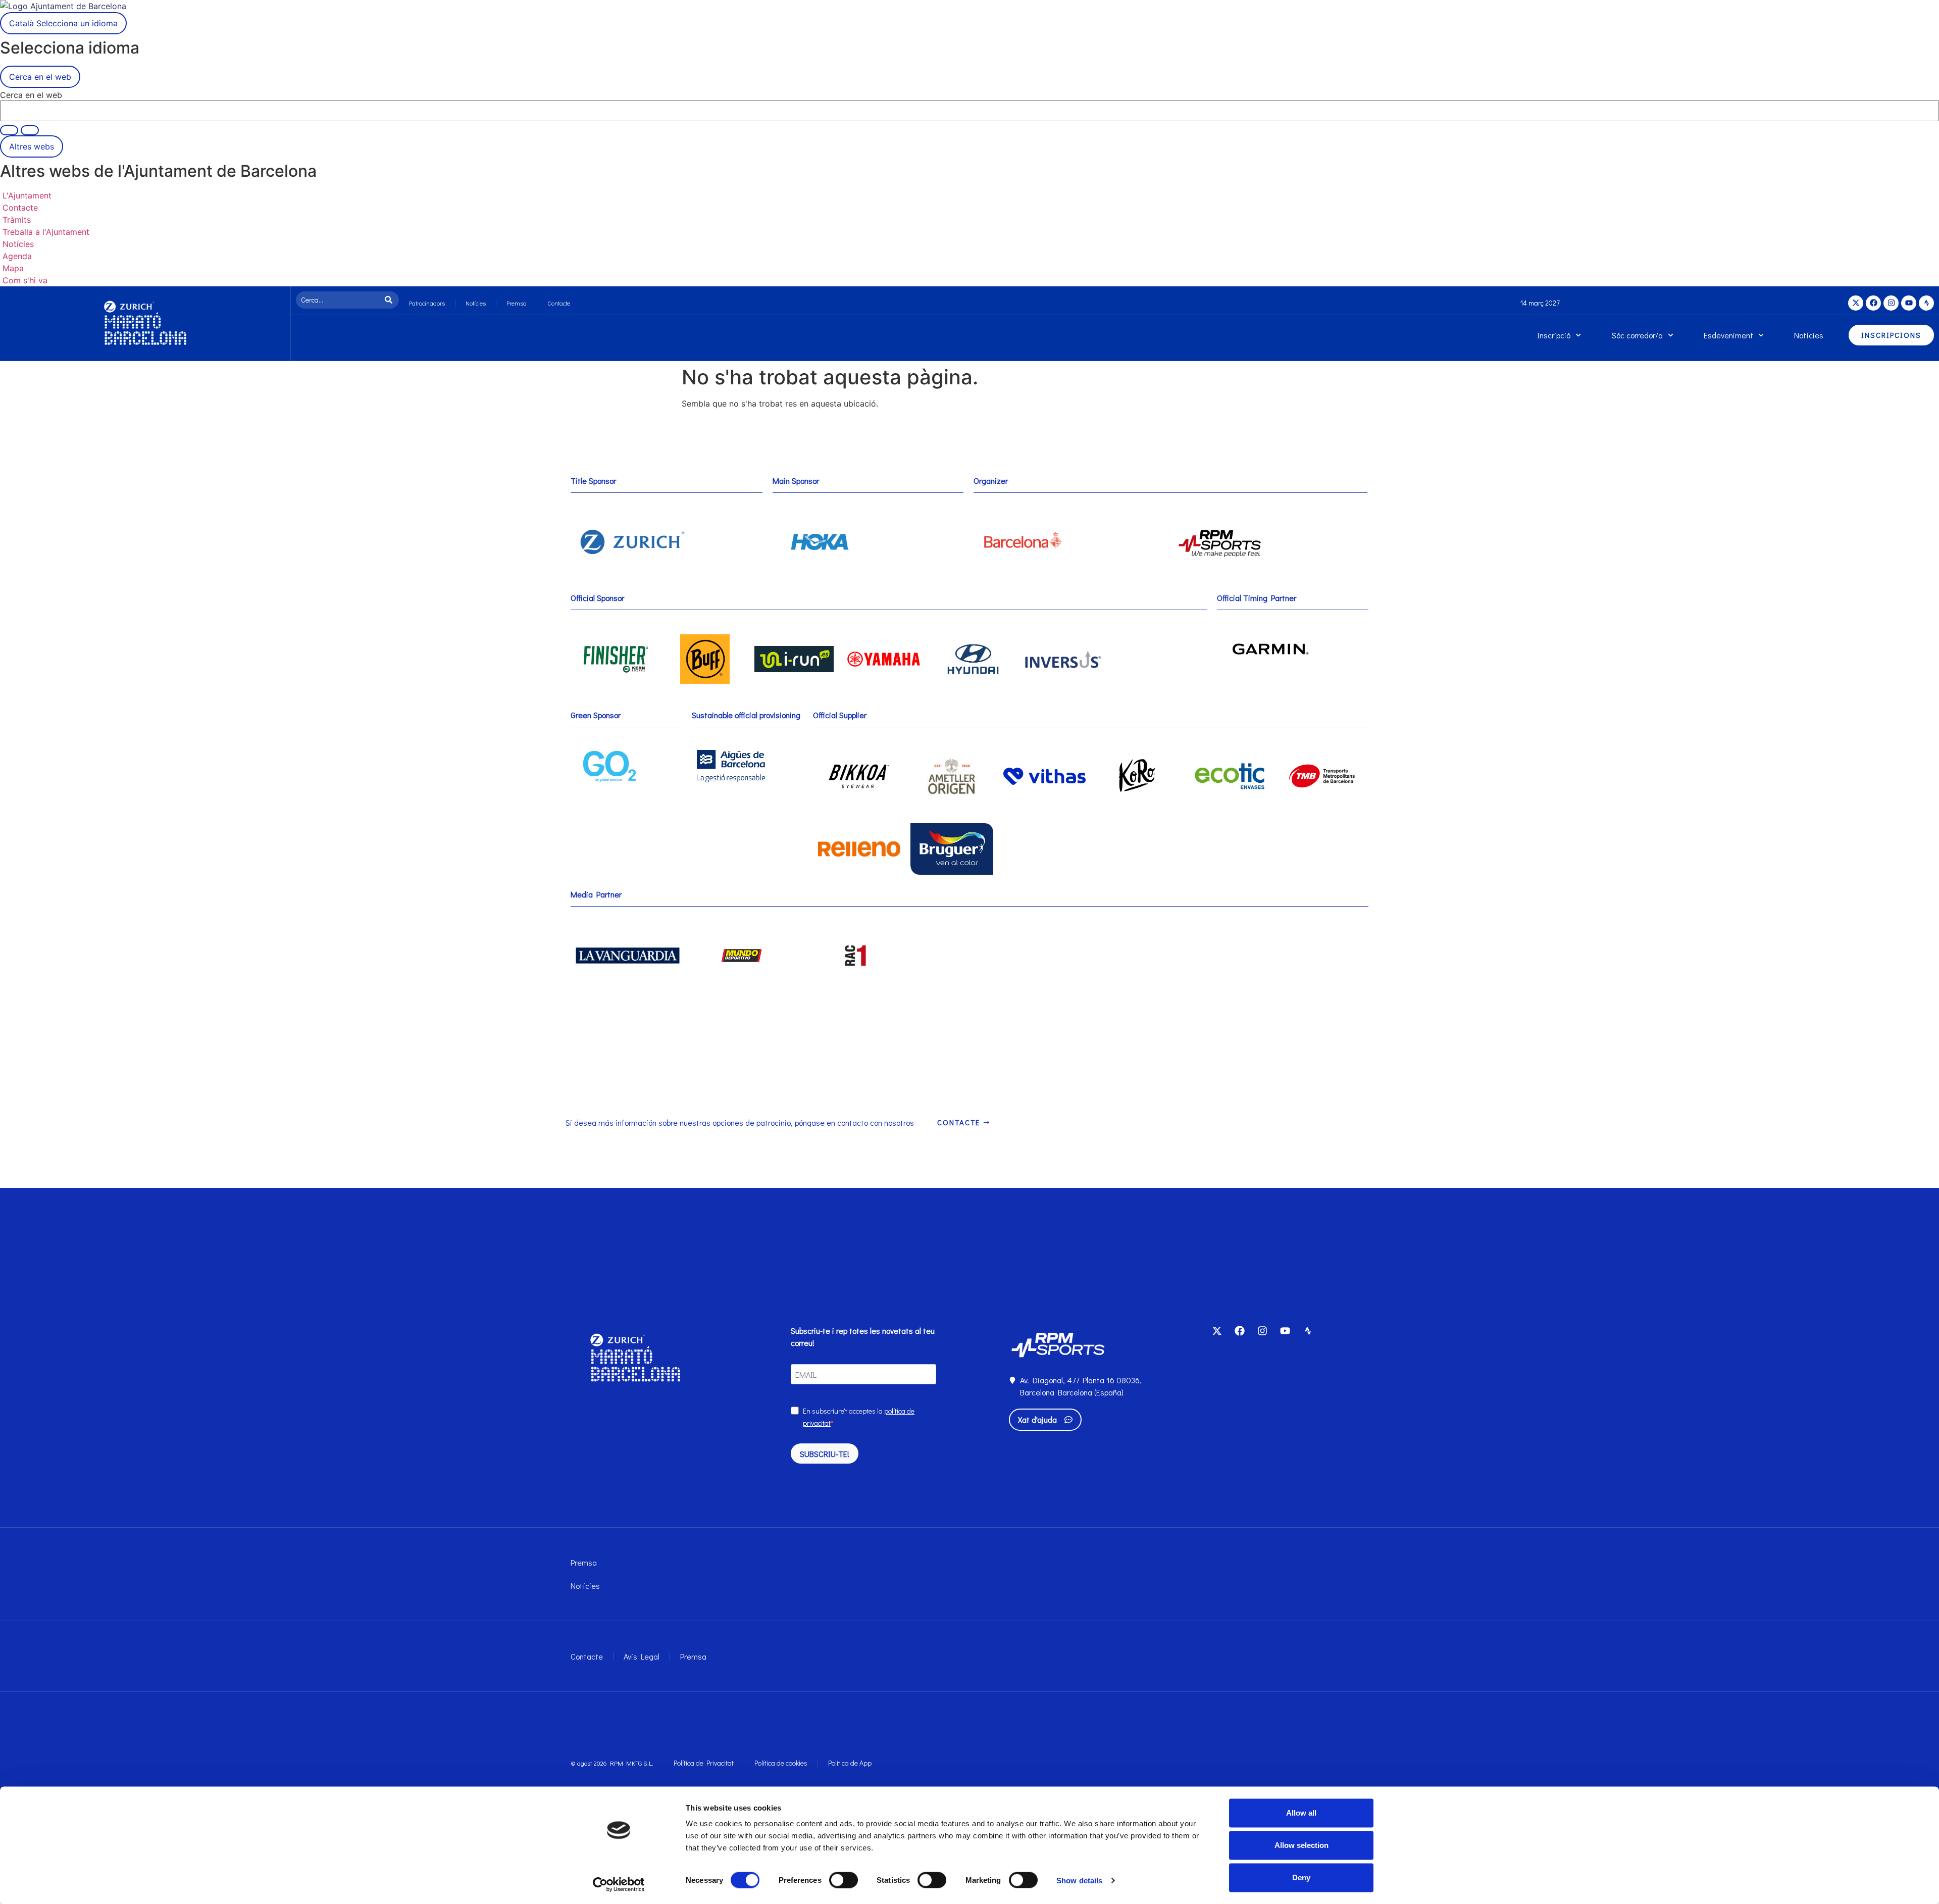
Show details (1079, 1880)
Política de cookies (781, 1763)
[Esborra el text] (9, 130)
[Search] (391, 300)
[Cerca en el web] (30, 130)
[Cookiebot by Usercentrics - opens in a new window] (619, 1884)
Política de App (850, 1763)
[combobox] (339, 300)
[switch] (844, 1880)
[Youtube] (1909, 303)
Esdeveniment (1728, 335)
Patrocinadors (427, 303)
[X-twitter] (1856, 303)
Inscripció (1554, 335)
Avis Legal (642, 1656)
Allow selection (1302, 1845)
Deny (1301, 1877)
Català (63, 23)
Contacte (559, 303)
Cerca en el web (31, 95)
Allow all (1301, 1813)
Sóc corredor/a (1637, 335)
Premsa (517, 303)
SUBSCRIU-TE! (825, 1454)
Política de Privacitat (704, 1763)
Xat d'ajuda (1037, 1419)
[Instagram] (1891, 303)
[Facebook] (1873, 303)
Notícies (476, 303)
